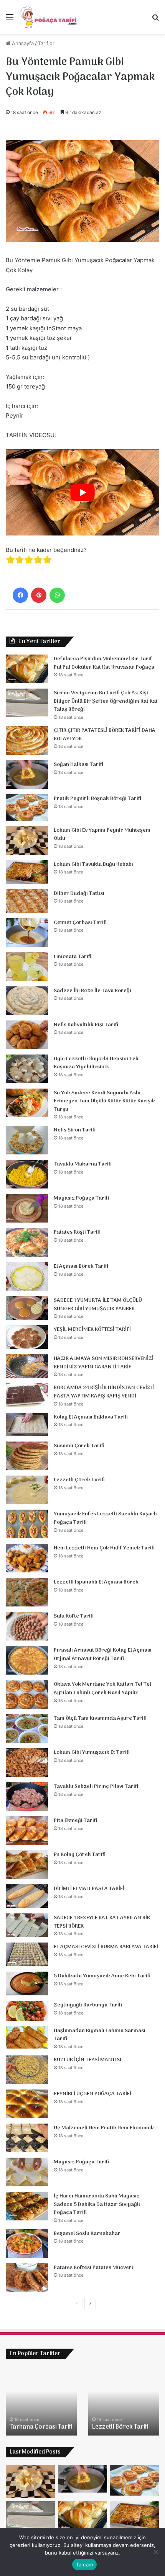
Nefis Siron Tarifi (75, 1130)
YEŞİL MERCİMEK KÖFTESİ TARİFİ (92, 1330)
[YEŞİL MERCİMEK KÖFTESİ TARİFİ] (27, 1337)
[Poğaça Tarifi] (49, 17)
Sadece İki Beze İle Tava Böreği (92, 991)
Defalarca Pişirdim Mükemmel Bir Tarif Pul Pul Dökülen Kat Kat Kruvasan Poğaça (104, 663)
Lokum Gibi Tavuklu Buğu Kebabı (93, 864)
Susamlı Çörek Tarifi (79, 1446)
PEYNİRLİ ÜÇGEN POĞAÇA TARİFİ (92, 2094)
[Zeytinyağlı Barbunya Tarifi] (27, 2011)
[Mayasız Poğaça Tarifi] (27, 1208)
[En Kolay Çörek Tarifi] (27, 1865)
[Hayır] (155, 2552)
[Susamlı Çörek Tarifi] (27, 1456)
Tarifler (46, 43)
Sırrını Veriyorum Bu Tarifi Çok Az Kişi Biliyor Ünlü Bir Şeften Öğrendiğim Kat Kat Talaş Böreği (106, 701)
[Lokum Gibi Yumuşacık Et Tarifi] (27, 1762)
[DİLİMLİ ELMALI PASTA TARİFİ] (27, 1896)
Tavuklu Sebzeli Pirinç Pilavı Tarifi (96, 1787)
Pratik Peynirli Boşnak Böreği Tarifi (97, 799)
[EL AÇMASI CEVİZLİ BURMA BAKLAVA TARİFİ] (27, 1954)
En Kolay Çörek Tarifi (80, 1855)
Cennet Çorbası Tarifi (80, 923)
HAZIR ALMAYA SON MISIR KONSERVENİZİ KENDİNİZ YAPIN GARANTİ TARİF (104, 1363)
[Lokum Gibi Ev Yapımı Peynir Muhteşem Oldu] (27, 840)
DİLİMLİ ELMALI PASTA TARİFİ (89, 1889)
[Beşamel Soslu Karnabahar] (27, 2244)
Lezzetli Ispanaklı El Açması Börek (96, 1582)
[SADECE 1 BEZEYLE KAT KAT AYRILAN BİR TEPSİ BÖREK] (27, 1925)
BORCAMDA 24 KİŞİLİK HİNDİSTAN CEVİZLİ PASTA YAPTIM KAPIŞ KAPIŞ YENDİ (104, 1392)
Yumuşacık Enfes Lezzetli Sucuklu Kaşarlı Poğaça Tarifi (105, 1518)
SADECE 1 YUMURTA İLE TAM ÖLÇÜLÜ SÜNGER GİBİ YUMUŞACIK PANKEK (98, 1305)
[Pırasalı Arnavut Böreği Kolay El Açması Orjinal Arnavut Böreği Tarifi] (27, 1660)
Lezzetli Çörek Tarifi (79, 1480)
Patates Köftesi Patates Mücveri (93, 2268)
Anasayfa (22, 43)
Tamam (84, 2565)
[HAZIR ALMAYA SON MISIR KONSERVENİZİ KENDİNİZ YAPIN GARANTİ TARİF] (27, 1366)
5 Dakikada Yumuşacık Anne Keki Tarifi (102, 1976)
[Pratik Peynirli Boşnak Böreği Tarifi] (27, 807)
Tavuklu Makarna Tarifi (83, 1164)
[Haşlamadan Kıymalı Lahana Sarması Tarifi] (27, 2037)
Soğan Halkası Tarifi (78, 765)
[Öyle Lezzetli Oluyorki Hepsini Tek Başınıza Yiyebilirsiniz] (27, 1069)
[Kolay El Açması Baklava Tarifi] (27, 1425)
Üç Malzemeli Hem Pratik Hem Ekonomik (104, 2128)
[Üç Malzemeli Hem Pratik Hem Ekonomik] (27, 2138)
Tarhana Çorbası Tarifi (41, 2427)
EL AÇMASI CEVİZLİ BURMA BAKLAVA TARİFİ (106, 1947)
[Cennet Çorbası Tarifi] (27, 933)
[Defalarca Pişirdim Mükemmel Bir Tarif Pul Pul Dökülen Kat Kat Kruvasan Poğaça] (27, 669)
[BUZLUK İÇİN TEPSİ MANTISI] (27, 2070)
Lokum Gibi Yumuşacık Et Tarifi (92, 1752)
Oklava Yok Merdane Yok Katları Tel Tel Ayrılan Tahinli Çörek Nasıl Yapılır (102, 1689)
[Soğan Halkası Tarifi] (27, 775)
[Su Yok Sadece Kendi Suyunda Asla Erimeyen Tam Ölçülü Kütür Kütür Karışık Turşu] (27, 1103)
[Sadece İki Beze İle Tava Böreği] (27, 1001)
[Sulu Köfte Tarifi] (27, 1626)
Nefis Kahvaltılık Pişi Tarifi (86, 1025)
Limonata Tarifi (73, 957)
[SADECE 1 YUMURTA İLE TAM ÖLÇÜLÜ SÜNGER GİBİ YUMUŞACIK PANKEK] (27, 1308)
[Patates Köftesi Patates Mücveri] (27, 2278)
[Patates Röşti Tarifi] (27, 1242)
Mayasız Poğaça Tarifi (81, 1198)
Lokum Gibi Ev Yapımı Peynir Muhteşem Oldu (102, 835)
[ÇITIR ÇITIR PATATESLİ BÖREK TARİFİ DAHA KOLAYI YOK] (27, 740)
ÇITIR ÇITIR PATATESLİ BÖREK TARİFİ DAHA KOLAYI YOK (105, 735)
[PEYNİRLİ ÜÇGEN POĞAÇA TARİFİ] (27, 2104)
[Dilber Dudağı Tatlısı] (27, 901)
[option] (41, 2401)
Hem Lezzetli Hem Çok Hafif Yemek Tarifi (104, 1548)
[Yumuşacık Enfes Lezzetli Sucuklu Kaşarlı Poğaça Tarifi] (27, 1524)
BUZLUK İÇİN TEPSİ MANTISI (87, 2060)
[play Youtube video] (82, 492)
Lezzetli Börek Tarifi (120, 2427)
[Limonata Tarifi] (27, 967)
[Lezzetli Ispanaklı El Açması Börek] (27, 1592)
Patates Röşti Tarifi (77, 1232)
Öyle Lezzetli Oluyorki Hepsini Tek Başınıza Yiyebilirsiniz (96, 1063)
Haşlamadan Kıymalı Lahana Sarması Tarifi (100, 2035)
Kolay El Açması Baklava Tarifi (91, 1417)
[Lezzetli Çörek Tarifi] (27, 1490)
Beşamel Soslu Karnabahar (87, 2234)
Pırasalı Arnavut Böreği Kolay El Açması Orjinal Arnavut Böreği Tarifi (103, 1654)
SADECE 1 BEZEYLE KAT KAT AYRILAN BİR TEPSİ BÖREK (102, 1922)
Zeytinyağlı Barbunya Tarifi (88, 2005)
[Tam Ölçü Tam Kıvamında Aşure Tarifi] (27, 1728)
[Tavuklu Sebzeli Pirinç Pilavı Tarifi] (27, 1797)
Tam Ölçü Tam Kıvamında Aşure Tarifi (100, 1718)
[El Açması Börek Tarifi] (27, 1276)
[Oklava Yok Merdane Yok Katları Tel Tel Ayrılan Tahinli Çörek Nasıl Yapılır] (27, 1694)
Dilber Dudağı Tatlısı (79, 894)
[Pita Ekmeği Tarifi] (27, 1831)
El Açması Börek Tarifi (81, 1266)
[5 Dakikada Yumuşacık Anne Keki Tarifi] (27, 1983)
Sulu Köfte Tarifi (74, 1616)
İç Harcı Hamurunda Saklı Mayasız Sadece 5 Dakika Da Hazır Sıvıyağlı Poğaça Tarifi (97, 2204)
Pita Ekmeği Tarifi (75, 1821)
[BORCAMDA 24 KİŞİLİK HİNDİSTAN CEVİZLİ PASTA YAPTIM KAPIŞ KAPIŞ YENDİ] (27, 1395)
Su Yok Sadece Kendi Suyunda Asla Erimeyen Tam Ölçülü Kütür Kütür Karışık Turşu (104, 1101)
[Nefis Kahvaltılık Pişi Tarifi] (27, 1035)
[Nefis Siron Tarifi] (27, 1140)
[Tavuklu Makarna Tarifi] (27, 1174)
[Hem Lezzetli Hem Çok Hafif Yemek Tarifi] (27, 1558)
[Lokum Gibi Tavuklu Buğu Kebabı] (27, 872)
